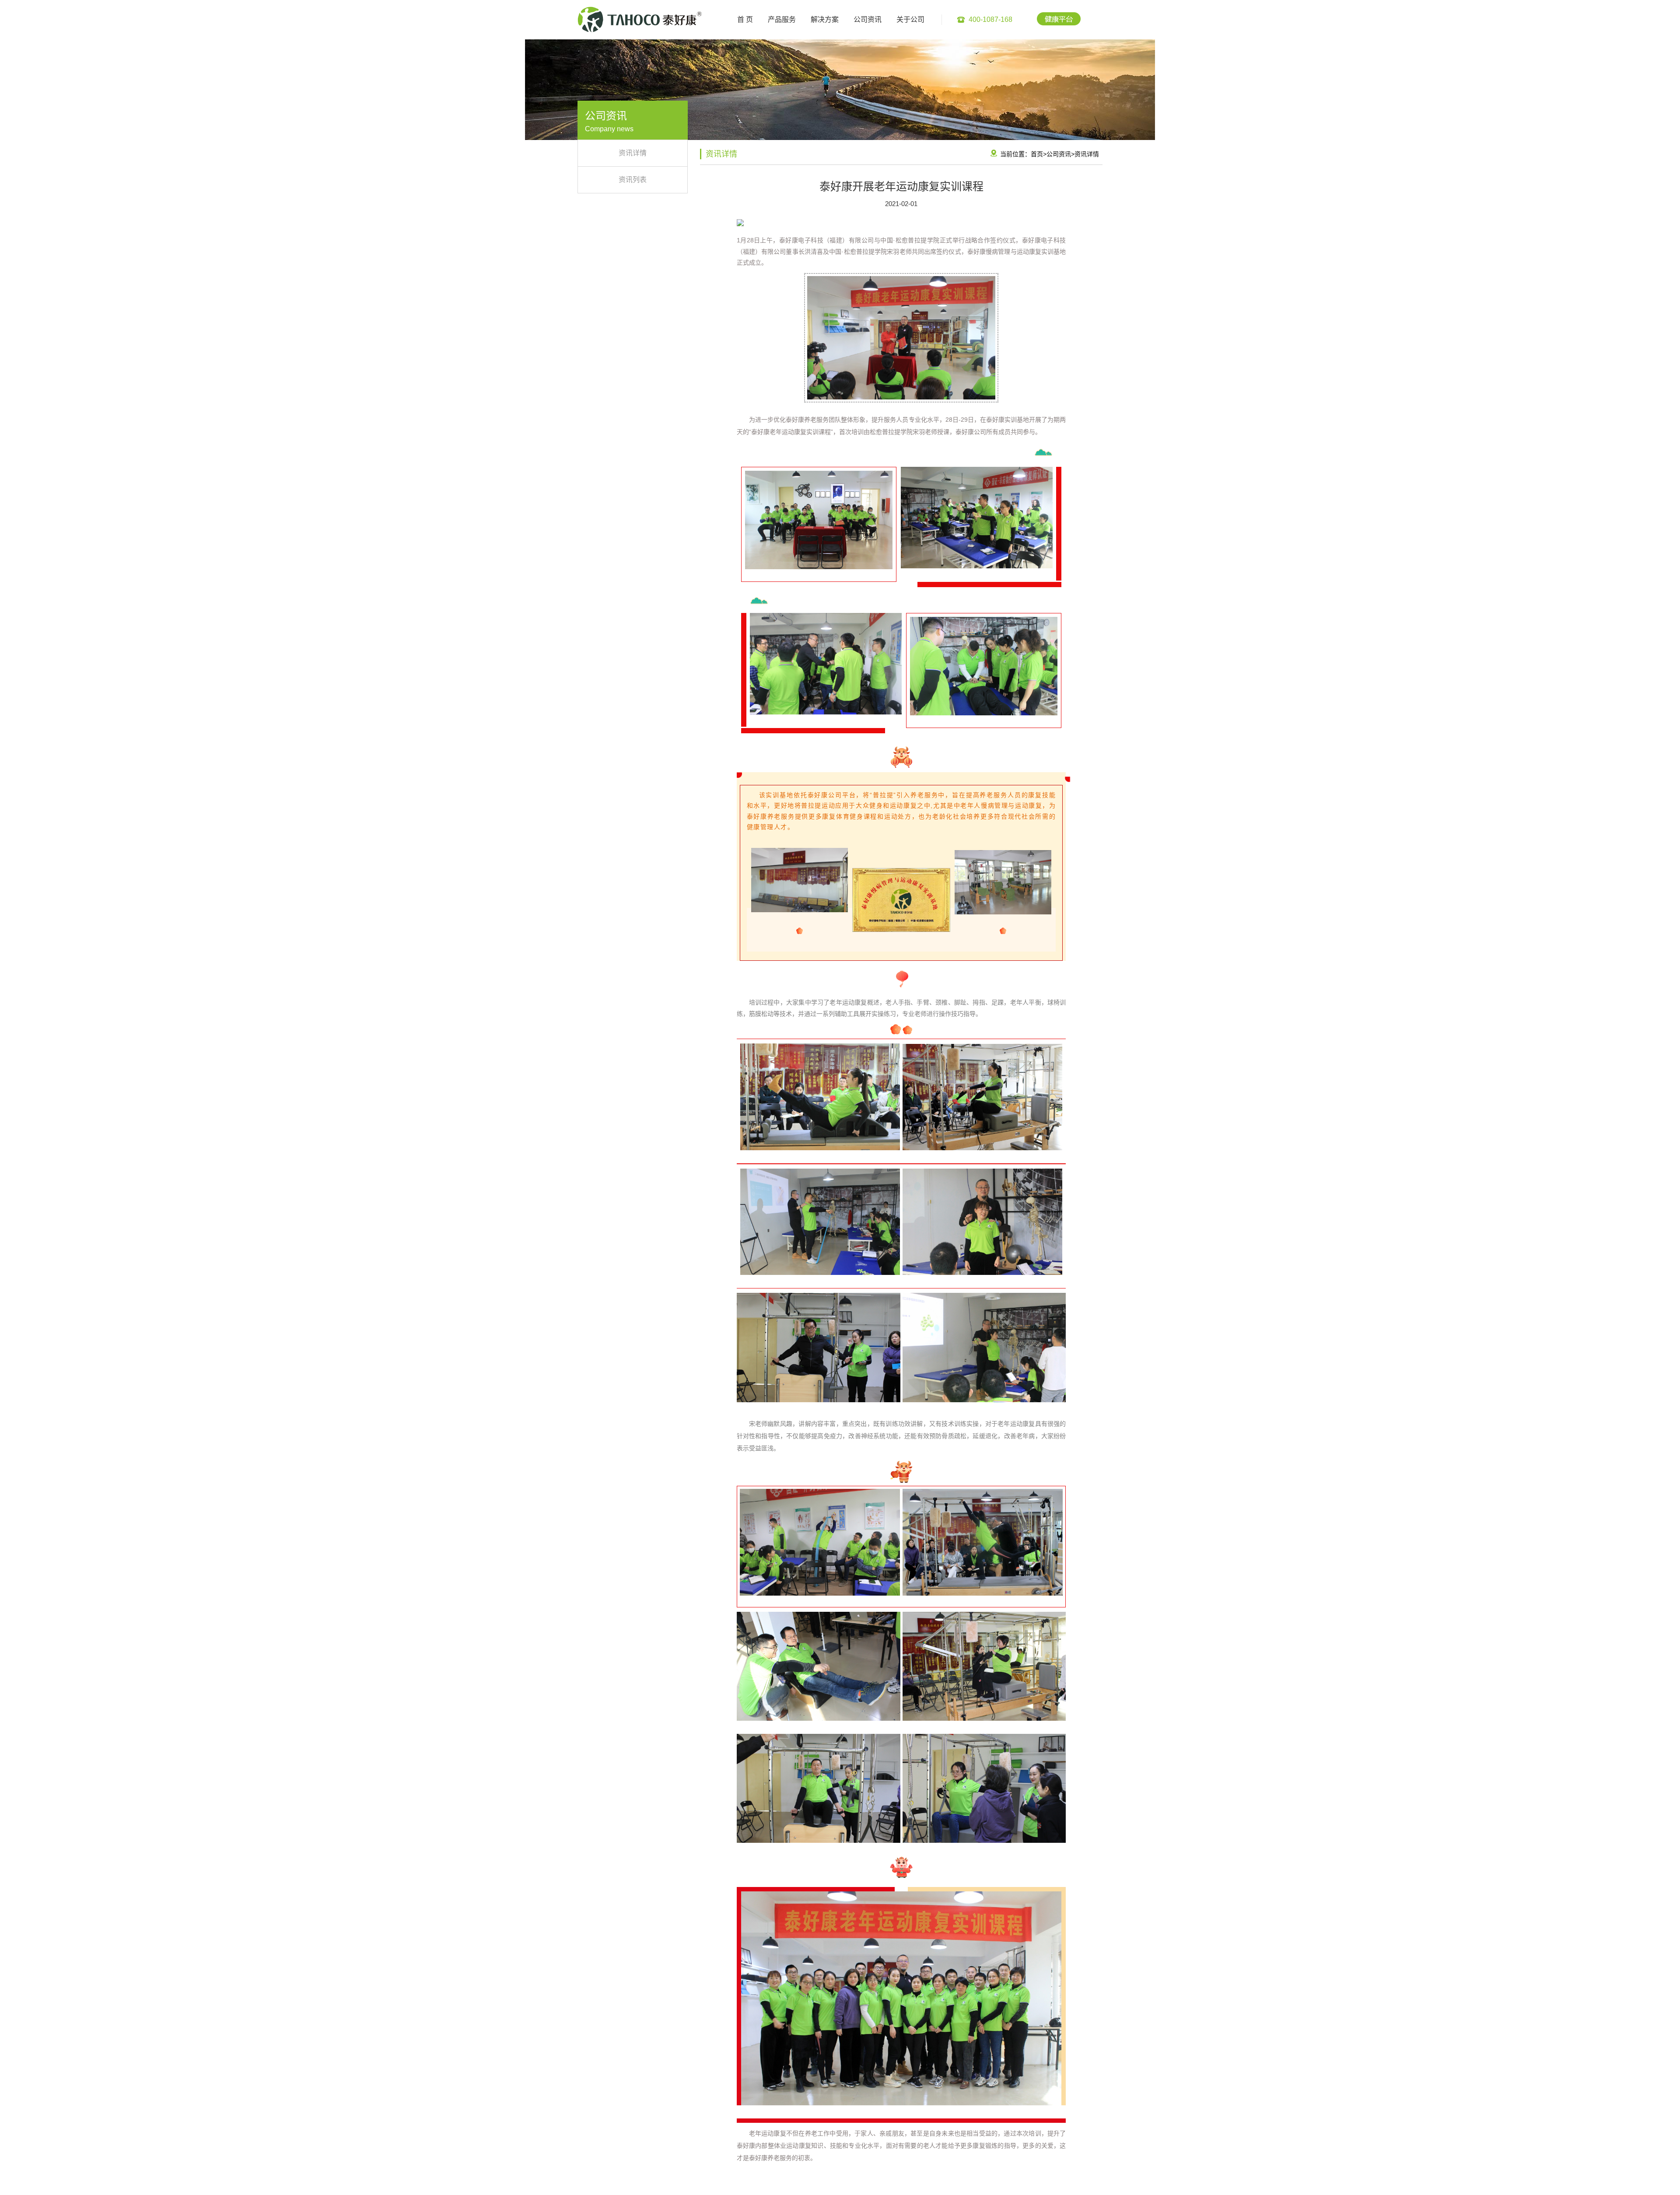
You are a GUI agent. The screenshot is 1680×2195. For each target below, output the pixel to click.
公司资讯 (868, 19)
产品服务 (782, 19)
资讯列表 (633, 180)
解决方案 (825, 19)
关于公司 (910, 19)
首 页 (745, 19)
